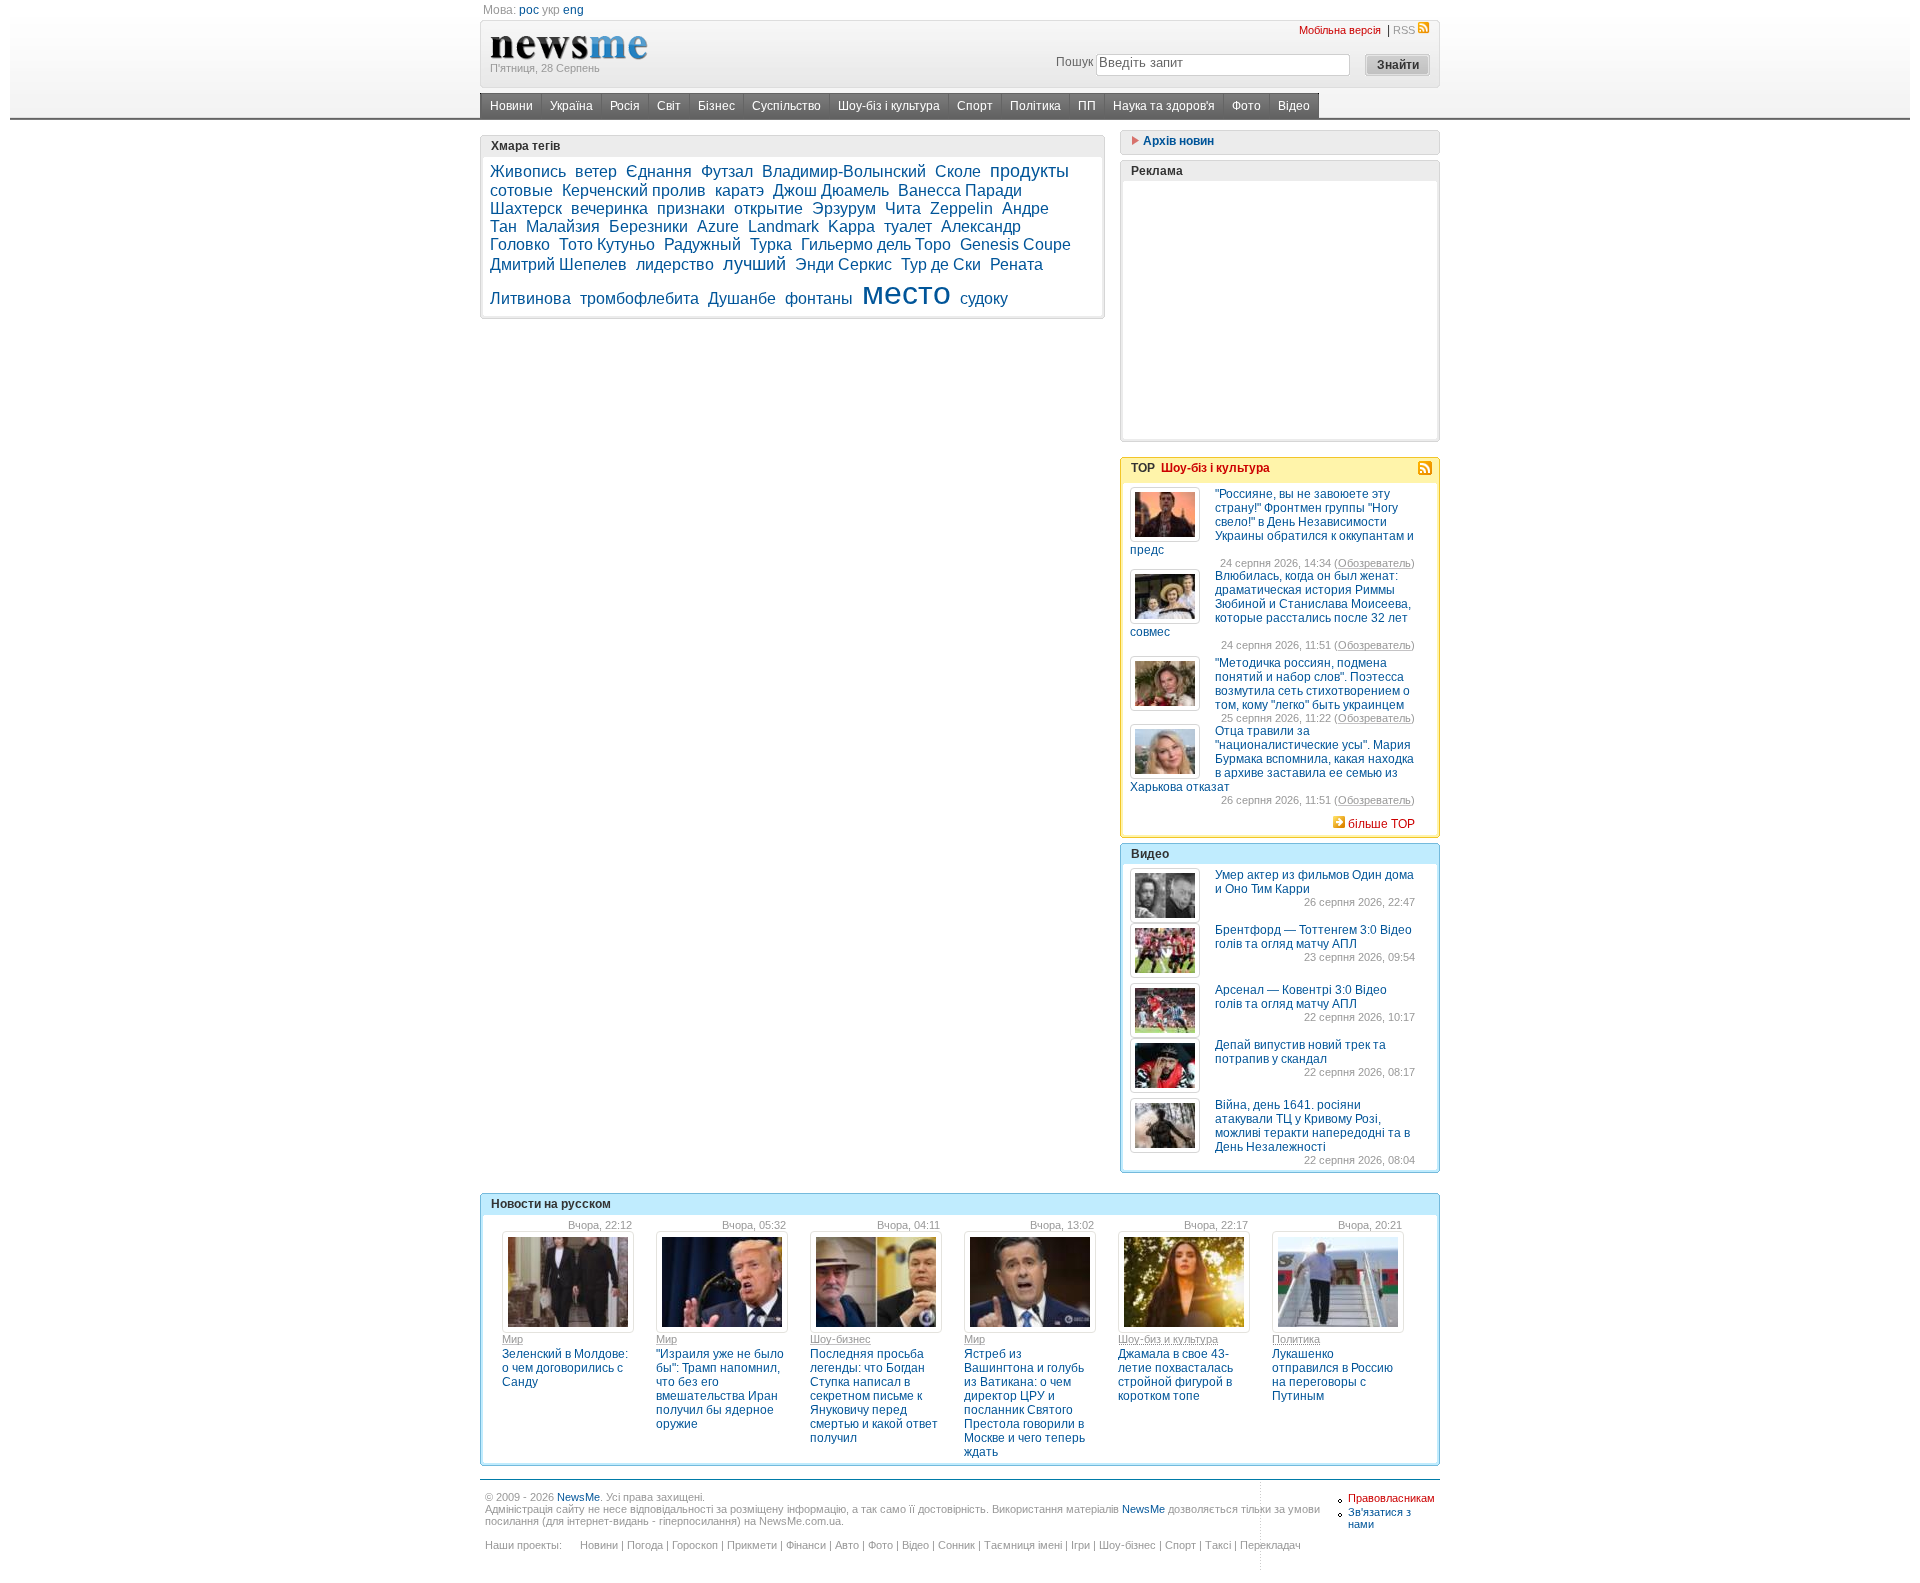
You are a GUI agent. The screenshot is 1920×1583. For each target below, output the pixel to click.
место (906, 293)
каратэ (739, 190)
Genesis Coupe (1015, 244)
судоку (984, 298)
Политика (1296, 1339)
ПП (1087, 106)
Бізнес (716, 106)
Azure (718, 226)
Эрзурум (844, 208)
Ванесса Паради (960, 190)
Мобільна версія (1340, 30)
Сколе (958, 171)
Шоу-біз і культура (889, 106)
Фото (1246, 106)
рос (529, 10)
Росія (625, 106)
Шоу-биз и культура (1168, 1339)
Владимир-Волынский (844, 171)
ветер (596, 171)
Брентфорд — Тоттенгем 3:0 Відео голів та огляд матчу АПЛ (1313, 937)
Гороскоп (695, 1545)
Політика (1035, 106)
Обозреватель (1374, 563)
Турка (771, 244)
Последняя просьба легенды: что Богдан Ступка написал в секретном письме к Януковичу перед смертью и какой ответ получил (874, 1396)
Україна (571, 106)
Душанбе (742, 298)
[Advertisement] (1280, 310)
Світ (669, 106)
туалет (908, 226)
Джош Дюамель (831, 190)
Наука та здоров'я (1164, 106)
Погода (645, 1545)
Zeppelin (961, 208)
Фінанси (806, 1545)
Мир (512, 1339)
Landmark (783, 226)
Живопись (528, 171)
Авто (847, 1545)
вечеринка (609, 208)
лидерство (675, 264)
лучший (754, 264)
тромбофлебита (639, 298)
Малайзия (563, 226)
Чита (903, 208)
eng (573, 10)
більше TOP (1381, 824)
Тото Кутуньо (607, 244)
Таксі (1218, 1545)
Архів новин (1177, 141)
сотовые (521, 190)
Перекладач (1270, 1545)
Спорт (975, 106)
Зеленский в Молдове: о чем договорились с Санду (565, 1368)
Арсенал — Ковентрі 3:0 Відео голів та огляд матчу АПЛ (1301, 997)
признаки (691, 208)
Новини (511, 106)
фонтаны (819, 298)
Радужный (702, 244)
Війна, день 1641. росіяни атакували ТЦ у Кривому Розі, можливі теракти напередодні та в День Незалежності (1312, 1126)
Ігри (1080, 1545)
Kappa (851, 226)
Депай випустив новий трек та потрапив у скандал (1300, 1052)
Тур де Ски (941, 264)
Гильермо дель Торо (876, 244)
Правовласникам (1391, 1498)
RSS (1404, 30)
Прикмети (752, 1545)
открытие (768, 208)
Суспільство (786, 106)
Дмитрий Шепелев (558, 264)
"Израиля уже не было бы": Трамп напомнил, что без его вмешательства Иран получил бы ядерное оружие (720, 1389)
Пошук (1074, 62)
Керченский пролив (634, 190)
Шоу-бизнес (840, 1339)
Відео (1294, 106)
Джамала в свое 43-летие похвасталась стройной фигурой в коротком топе (1175, 1375)
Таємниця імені (1023, 1545)
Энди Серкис (843, 264)
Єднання (659, 171)
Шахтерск (526, 208)
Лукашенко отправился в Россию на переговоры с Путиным (1332, 1375)
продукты (1029, 171)
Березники (648, 226)
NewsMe (578, 1497)
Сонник (956, 1545)
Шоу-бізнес (1127, 1545)
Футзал (727, 171)
